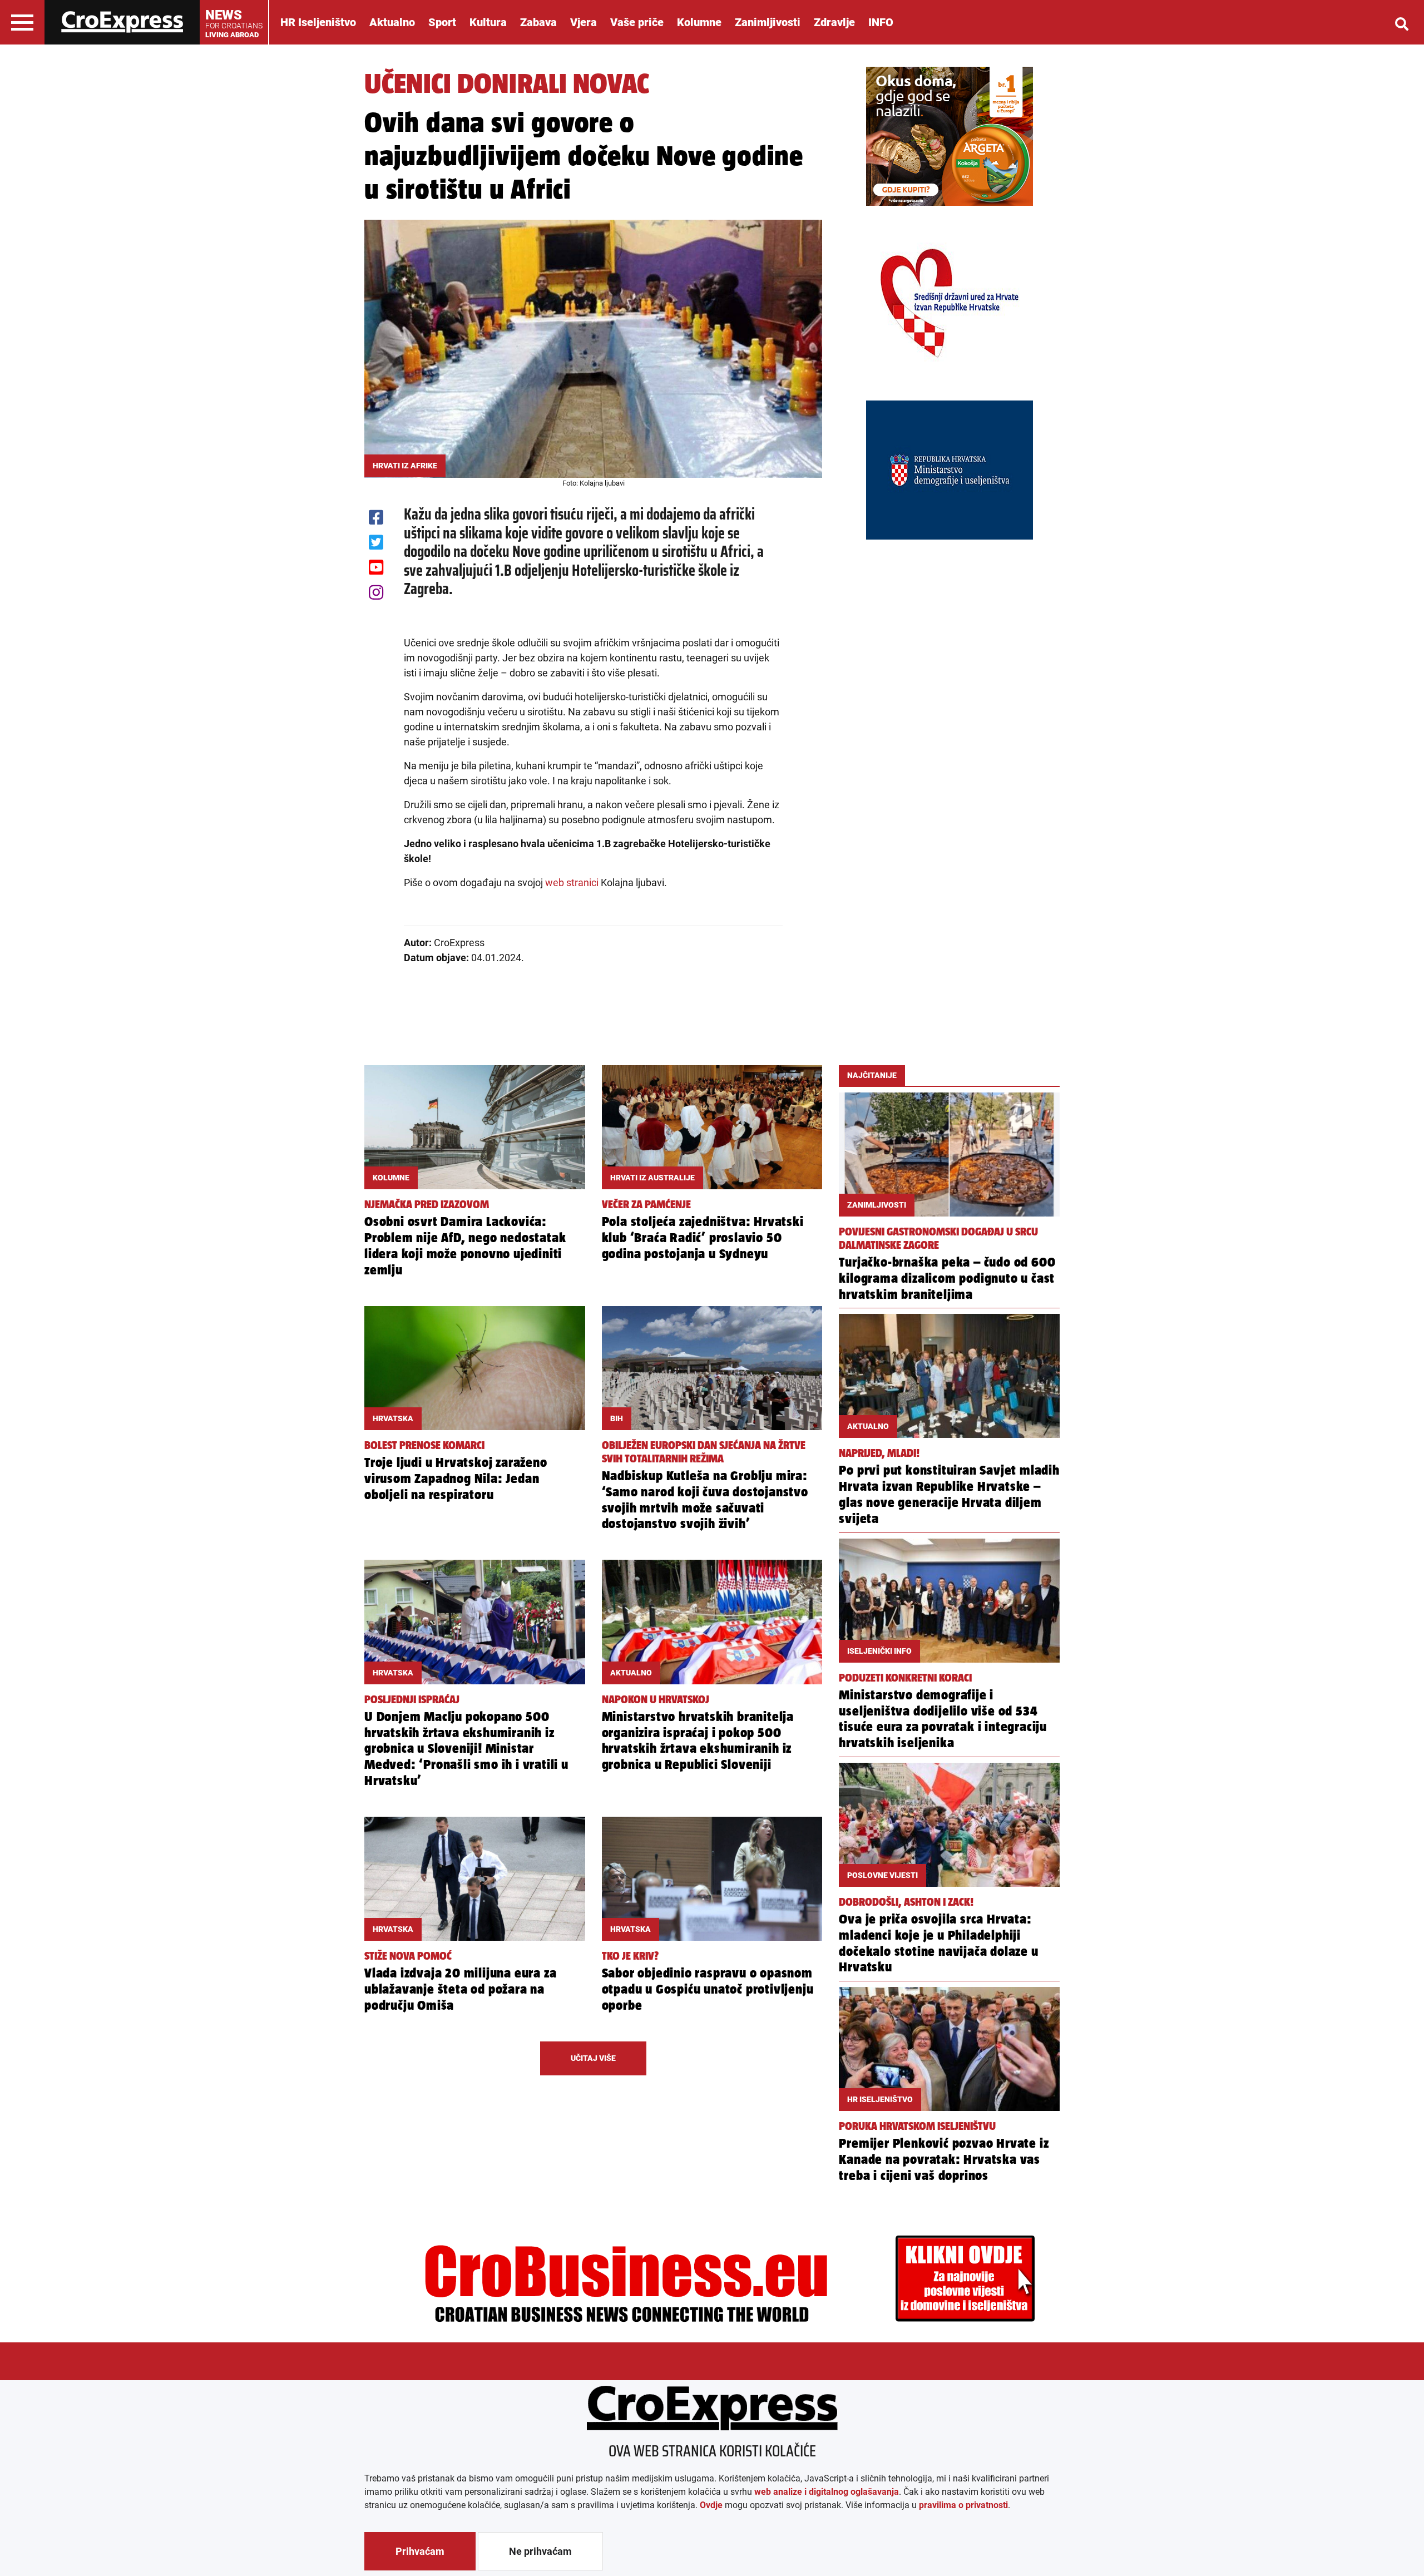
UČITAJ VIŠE (593, 2058)
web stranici (572, 882)
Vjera (584, 22)
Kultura (488, 22)
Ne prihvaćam (540, 2551)
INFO (881, 22)
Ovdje (711, 2505)
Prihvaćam (420, 2551)
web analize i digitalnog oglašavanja (827, 2492)
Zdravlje (834, 22)
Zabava (538, 22)
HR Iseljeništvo (318, 22)
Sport (442, 22)
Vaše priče (637, 22)
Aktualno (392, 22)
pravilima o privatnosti (963, 2505)
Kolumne (699, 22)
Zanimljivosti (768, 22)
